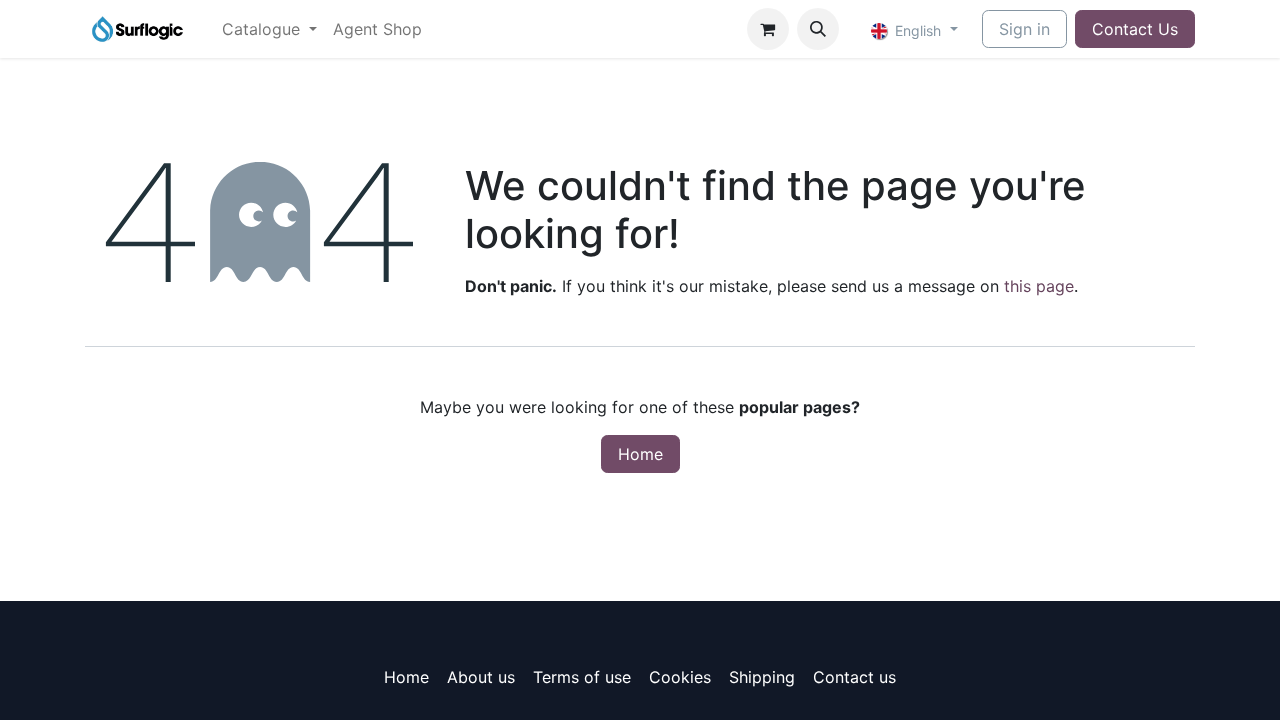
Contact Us (1135, 29)
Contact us (854, 677)
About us (481, 677)
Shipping (762, 677)
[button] (818, 29)
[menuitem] (269, 29)
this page (1039, 286)
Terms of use (582, 677)
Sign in (1024, 29)
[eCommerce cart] (768, 29)
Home (640, 454)
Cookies (680, 677)
